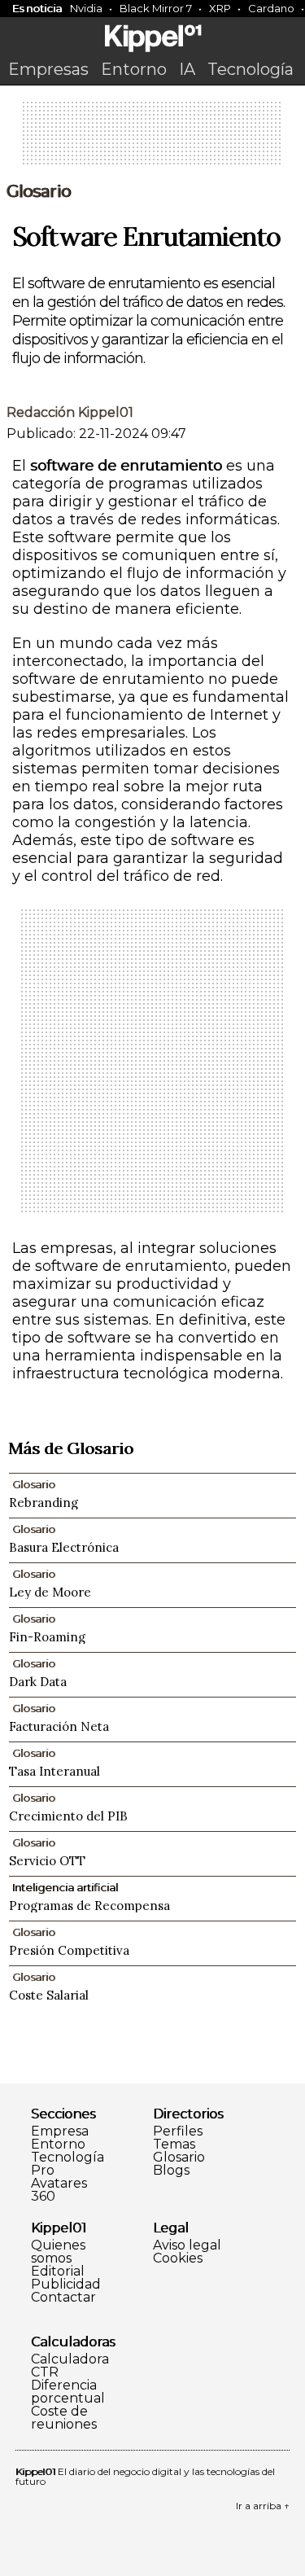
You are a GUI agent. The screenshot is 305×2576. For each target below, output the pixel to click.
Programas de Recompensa (89, 1906)
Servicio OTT (47, 1861)
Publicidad (66, 2285)
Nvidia (86, 8)
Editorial (58, 2272)
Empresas (48, 69)
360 (43, 2197)
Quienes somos (58, 2252)
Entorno (134, 69)
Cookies (178, 2258)
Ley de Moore (50, 1592)
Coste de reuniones (64, 2418)
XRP (220, 8)
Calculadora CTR (70, 2366)
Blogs (171, 2171)
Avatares (59, 2184)
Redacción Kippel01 (70, 412)
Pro (43, 2171)
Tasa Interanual (54, 1771)
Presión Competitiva (69, 1950)
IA (187, 69)
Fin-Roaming (47, 1637)
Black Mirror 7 (156, 8)
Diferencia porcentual (68, 2392)
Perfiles (178, 2131)
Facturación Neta (59, 1726)
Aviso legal (187, 2245)
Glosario (39, 191)
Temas (174, 2144)
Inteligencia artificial (65, 1887)
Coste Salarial (49, 1995)
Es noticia (37, 8)
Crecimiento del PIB (68, 1816)
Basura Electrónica (64, 1547)
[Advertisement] (153, 138)
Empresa (60, 2131)
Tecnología (251, 69)
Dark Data (38, 1682)
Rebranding (44, 1503)
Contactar (63, 2298)
